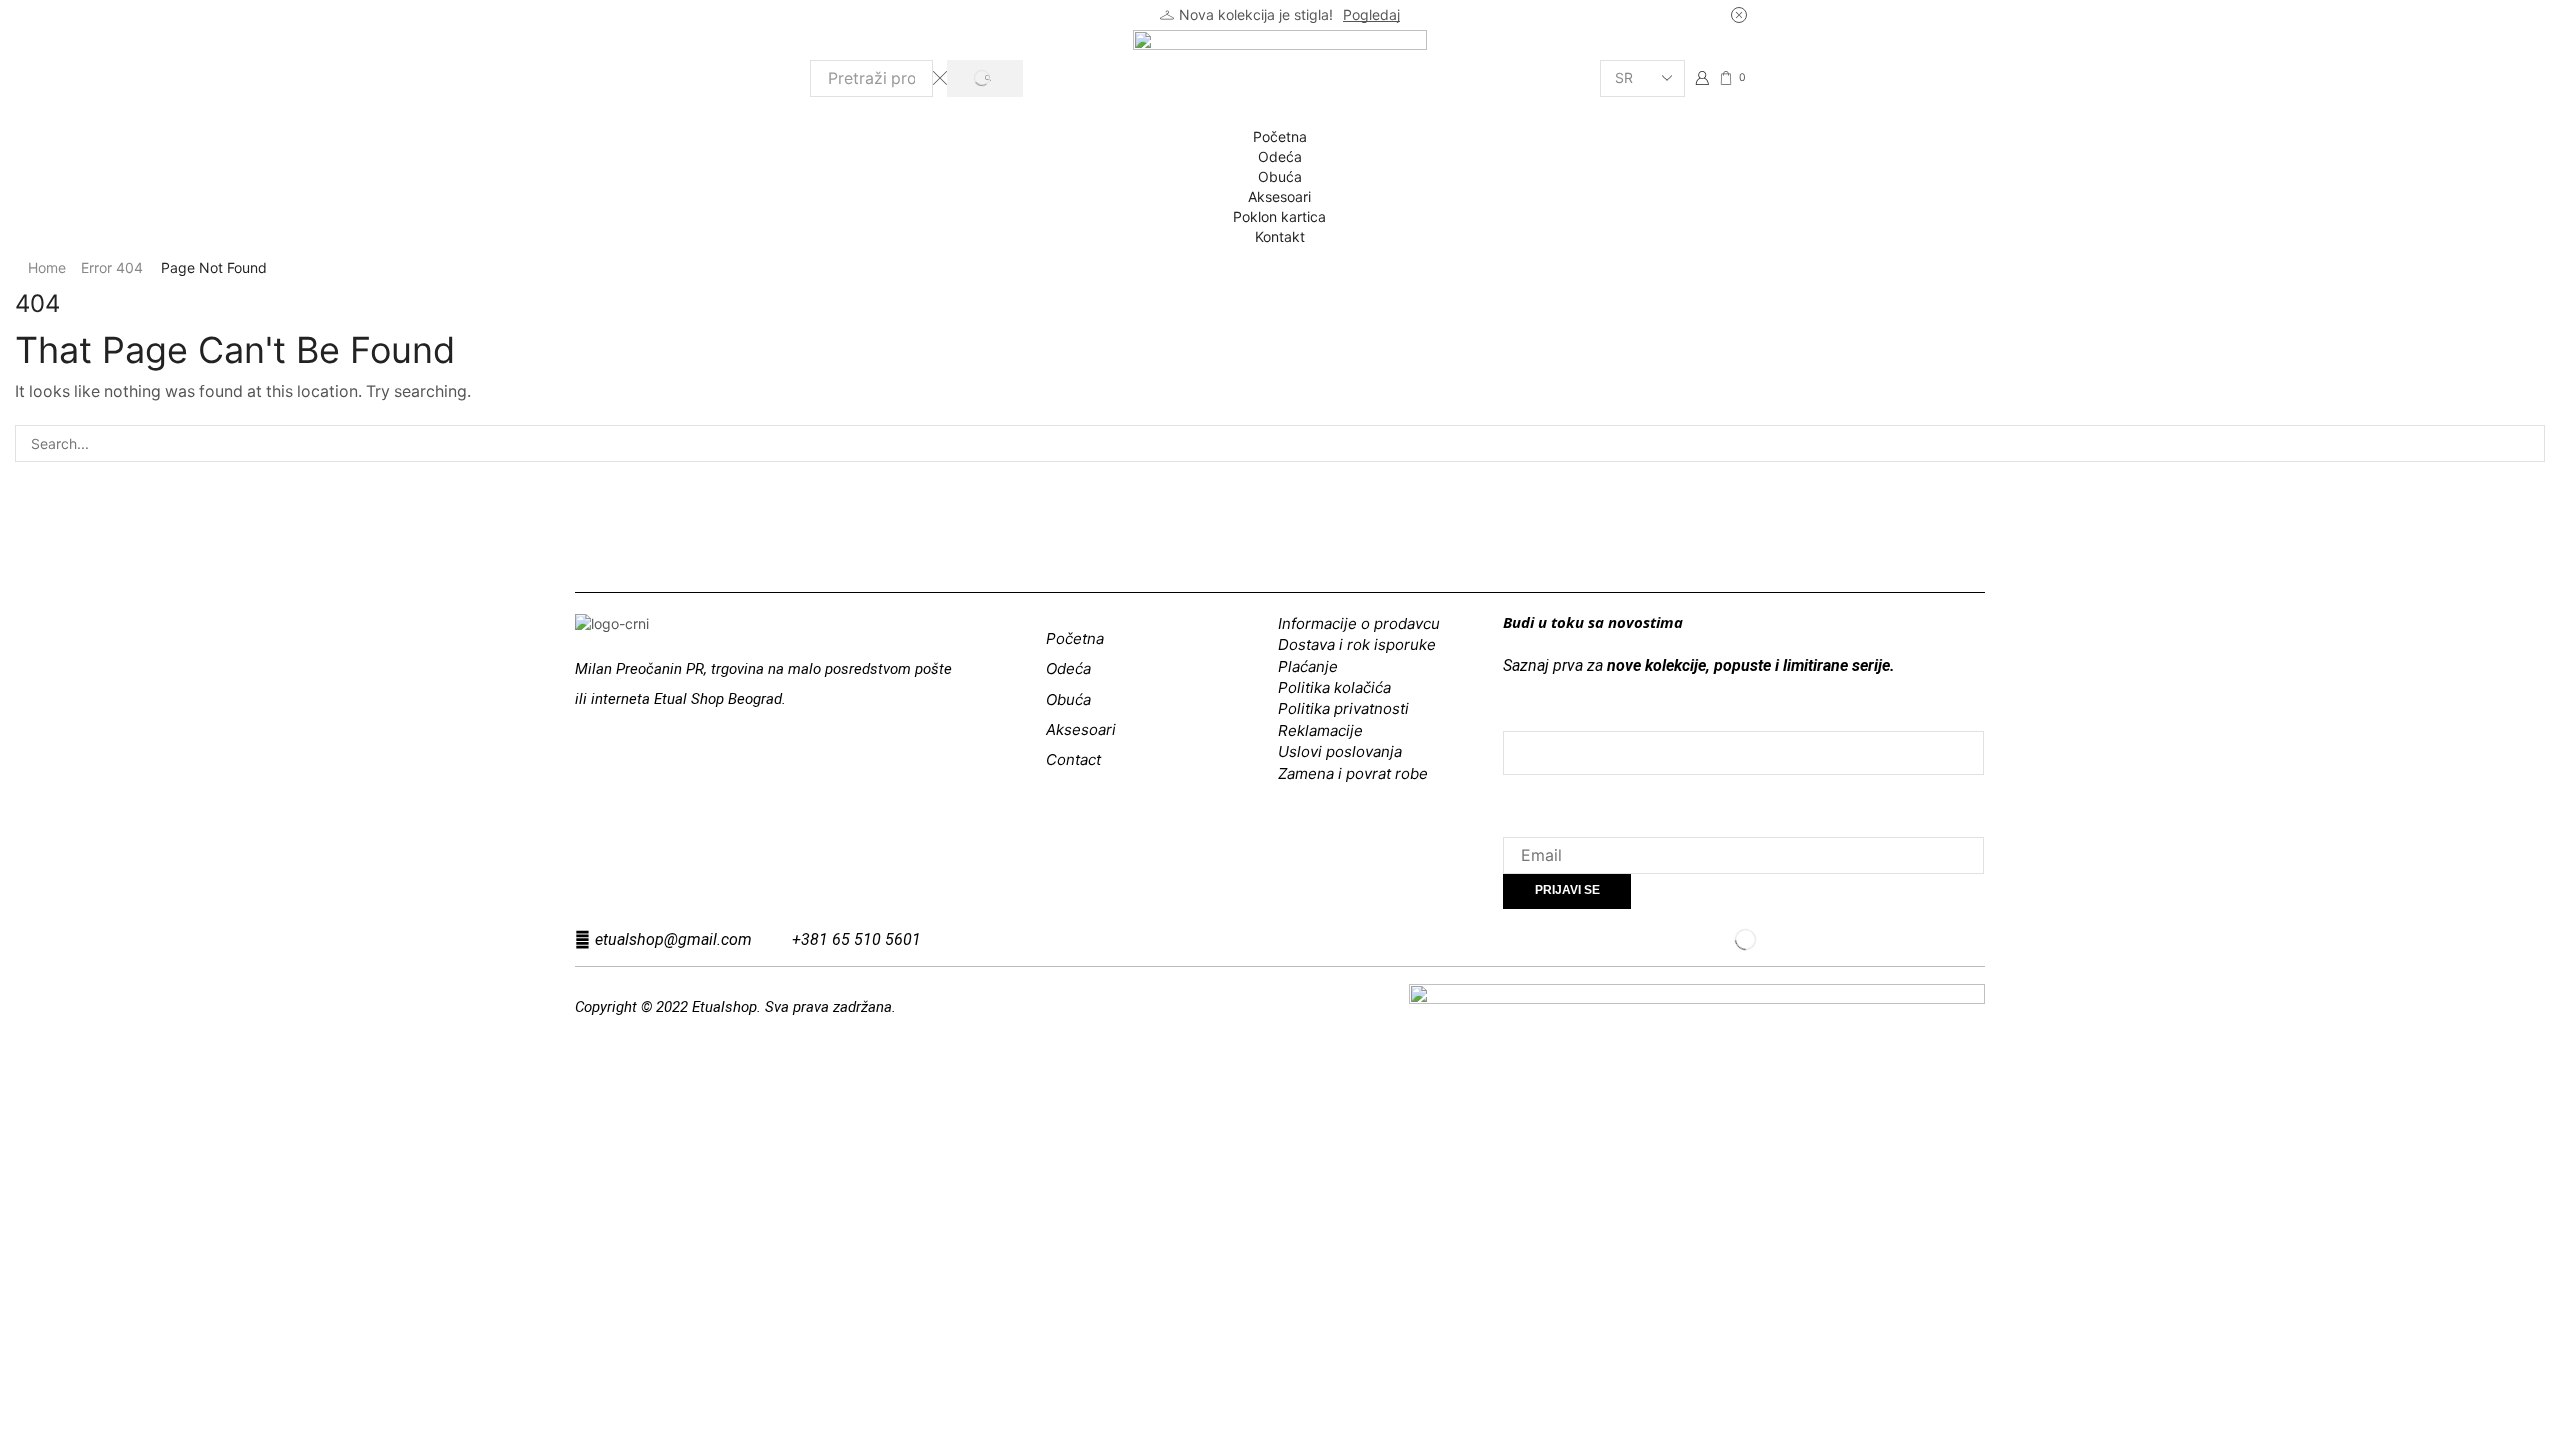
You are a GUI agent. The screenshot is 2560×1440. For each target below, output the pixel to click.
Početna (1280, 136)
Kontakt (1280, 236)
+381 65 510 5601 (856, 939)
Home (47, 267)
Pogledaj (1371, 14)
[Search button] (984, 78)
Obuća (1280, 176)
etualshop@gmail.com (673, 939)
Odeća (1280, 156)
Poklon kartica (1279, 216)
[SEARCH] (2526, 443)
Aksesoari (1279, 196)
